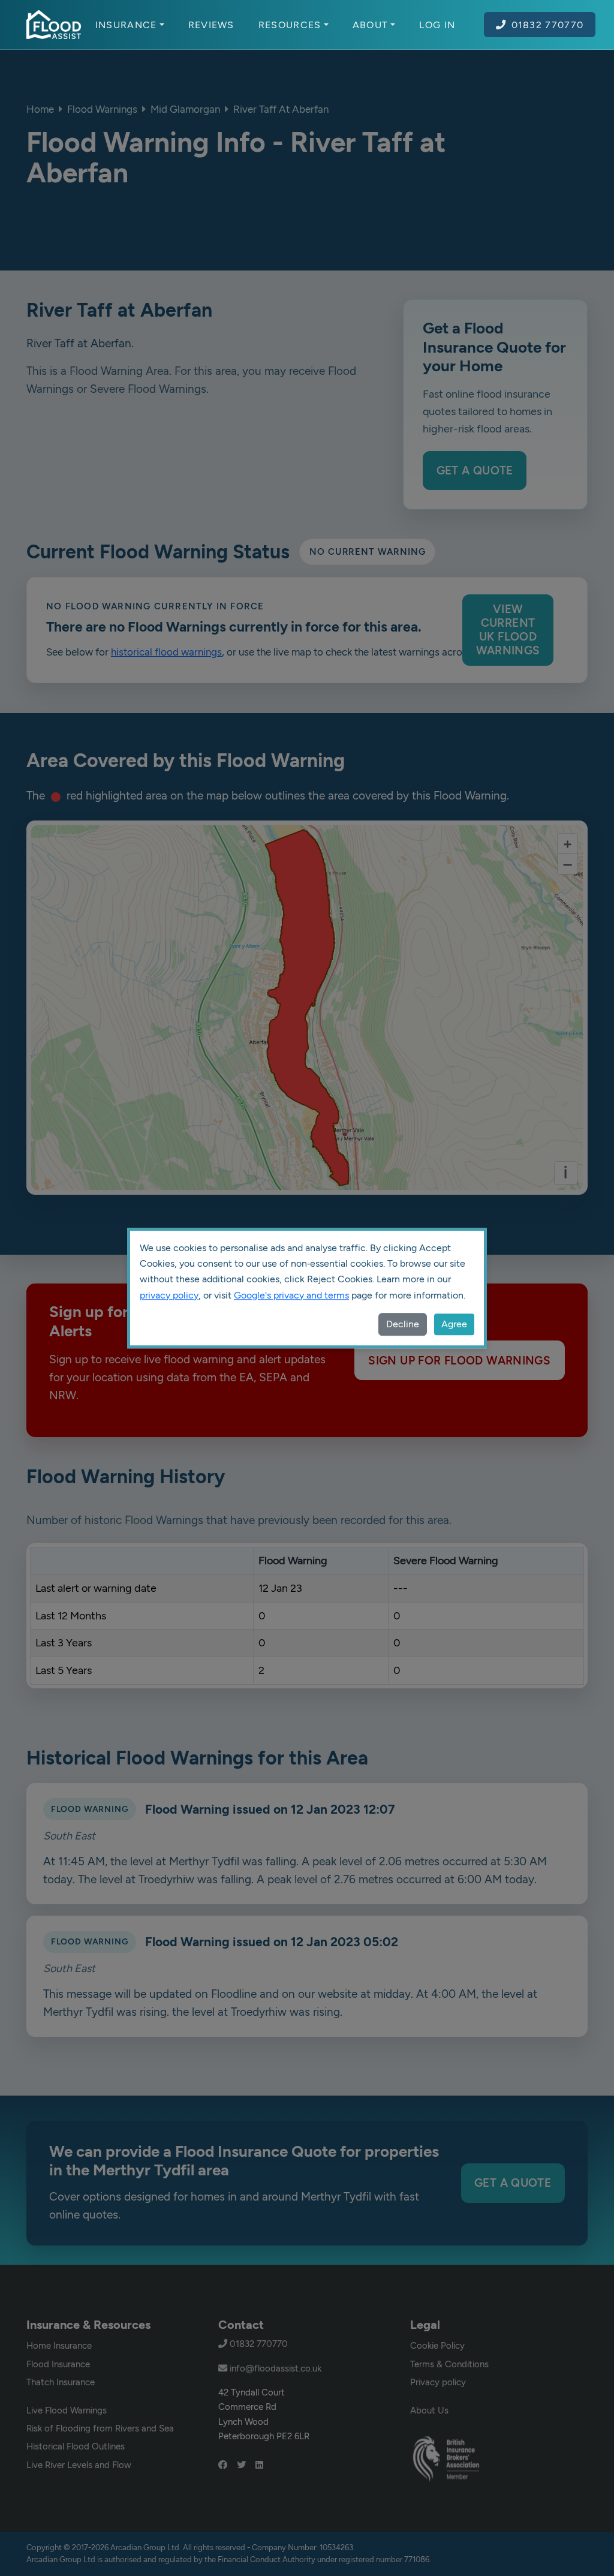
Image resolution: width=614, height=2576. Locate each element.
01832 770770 (548, 25)
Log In (437, 25)
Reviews (211, 25)
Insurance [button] (126, 25)
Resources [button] (290, 25)
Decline (403, 1324)
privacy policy (169, 1295)
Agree (454, 1324)
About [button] (371, 25)
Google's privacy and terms (291, 1295)
